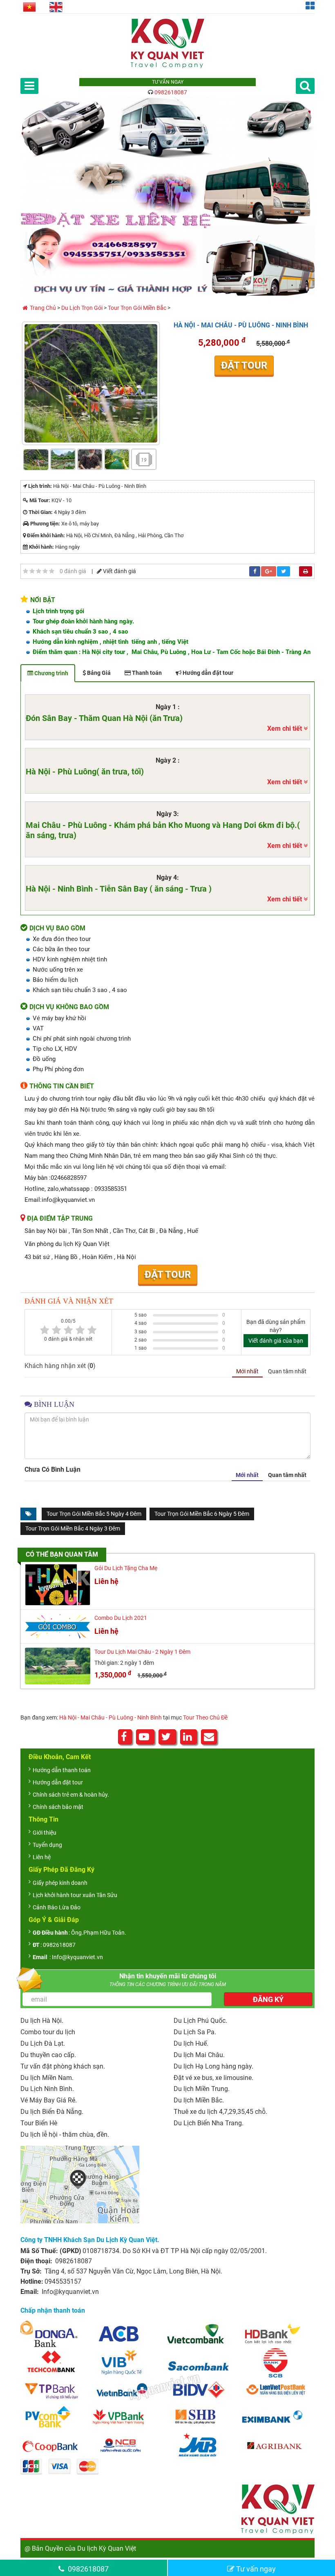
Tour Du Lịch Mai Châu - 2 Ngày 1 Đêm (142, 1652)
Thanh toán (146, 673)
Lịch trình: (40, 486)
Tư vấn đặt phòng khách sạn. (63, 2066)
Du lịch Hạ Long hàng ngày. (213, 2066)
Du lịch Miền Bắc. (199, 2100)
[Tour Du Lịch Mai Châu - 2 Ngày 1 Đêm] (58, 1666)
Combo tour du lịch (48, 2032)
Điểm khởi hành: (46, 535)
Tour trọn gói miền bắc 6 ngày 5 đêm (202, 1514)
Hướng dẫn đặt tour (207, 673)
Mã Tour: (40, 500)
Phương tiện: (45, 524)
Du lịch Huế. (191, 2043)
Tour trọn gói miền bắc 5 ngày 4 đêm (94, 1514)
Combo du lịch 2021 (121, 1618)
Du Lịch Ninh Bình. (47, 2089)
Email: (30, 2292)
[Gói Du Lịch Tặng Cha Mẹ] (58, 1585)
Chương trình (51, 673)
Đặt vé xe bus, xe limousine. (213, 2078)
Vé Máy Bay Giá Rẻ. (49, 2100)
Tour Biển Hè (39, 2123)
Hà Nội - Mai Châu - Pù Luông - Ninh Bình (111, 1717)
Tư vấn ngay (255, 2569)
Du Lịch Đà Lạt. (43, 2043)
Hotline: (32, 2281)
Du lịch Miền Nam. (47, 2078)
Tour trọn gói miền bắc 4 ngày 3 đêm (73, 1528)
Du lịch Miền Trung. (202, 2089)
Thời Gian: (41, 512)
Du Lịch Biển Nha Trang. (209, 2123)
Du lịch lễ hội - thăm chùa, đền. (65, 2134)
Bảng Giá (98, 673)
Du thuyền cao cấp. (48, 2055)
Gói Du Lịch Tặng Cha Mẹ (126, 1568)
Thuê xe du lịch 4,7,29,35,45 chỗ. (220, 2112)
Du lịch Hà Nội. (42, 2021)
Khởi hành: (41, 547)
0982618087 (171, 92)
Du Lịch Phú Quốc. (200, 2021)
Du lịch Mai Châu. (199, 2055)
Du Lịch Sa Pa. (195, 2032)
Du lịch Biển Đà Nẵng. (52, 2112)
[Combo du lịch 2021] (58, 1626)
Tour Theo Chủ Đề (205, 1717)
